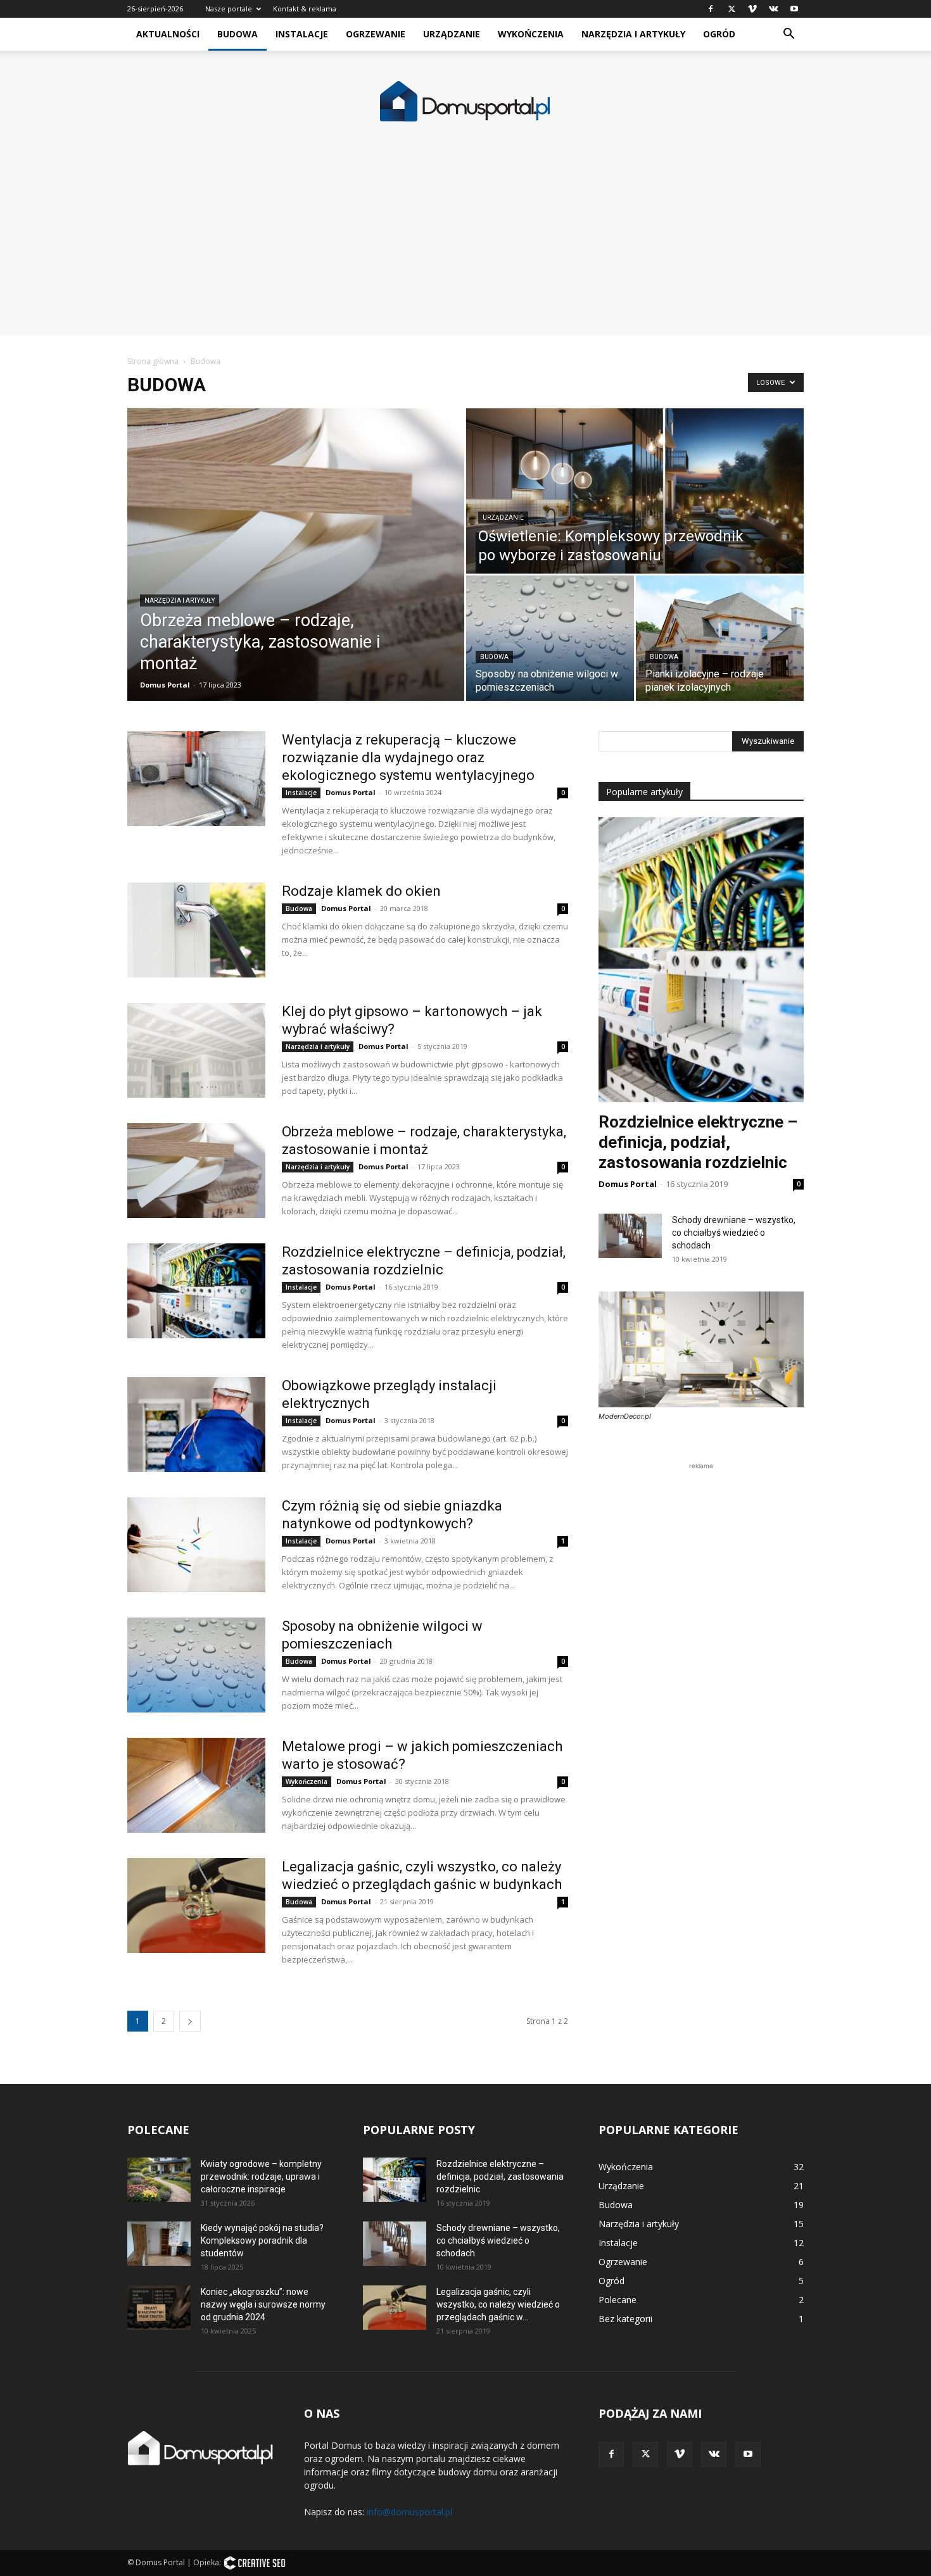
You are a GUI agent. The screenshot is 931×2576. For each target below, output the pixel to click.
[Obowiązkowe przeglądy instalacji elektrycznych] (196, 1424)
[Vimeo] (752, 9)
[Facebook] (711, 9)
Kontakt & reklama (305, 9)
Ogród (719, 34)
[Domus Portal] (465, 102)
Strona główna (153, 361)
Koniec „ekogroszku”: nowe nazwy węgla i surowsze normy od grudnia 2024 (263, 2304)
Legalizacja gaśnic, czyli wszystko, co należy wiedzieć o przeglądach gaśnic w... (498, 2304)
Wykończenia (531, 34)
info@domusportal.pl (409, 2512)
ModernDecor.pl (625, 1416)
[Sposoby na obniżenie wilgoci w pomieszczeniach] (550, 638)
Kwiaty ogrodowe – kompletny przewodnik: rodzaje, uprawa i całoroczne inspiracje (261, 2177)
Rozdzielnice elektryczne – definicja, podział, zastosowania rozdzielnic (698, 1142)
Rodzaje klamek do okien (361, 891)
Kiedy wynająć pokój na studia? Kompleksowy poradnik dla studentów (262, 2240)
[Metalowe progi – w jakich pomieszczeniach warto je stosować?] (196, 1785)
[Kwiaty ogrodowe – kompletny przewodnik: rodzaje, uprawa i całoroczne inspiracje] (159, 2180)
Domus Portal (165, 685)
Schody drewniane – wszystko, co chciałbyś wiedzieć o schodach (734, 1233)
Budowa (237, 34)
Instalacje (302, 34)
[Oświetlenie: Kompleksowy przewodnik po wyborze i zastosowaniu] (635, 491)
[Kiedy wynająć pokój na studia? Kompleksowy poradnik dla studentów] (159, 2244)
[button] (788, 35)
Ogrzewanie (376, 34)
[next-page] (190, 2021)
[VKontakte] (773, 9)
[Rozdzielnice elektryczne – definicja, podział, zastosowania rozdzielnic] (196, 1291)
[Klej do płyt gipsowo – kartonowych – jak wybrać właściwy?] (196, 1050)
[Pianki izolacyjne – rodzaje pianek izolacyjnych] (720, 638)
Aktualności (168, 34)
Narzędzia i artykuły (633, 34)
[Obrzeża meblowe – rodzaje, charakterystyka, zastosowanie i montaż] (296, 555)
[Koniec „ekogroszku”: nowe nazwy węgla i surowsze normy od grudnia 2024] (159, 2308)
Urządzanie (452, 34)
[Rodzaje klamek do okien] (196, 930)
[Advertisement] (465, 247)
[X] (731, 9)
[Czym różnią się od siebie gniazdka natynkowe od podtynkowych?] (196, 1545)
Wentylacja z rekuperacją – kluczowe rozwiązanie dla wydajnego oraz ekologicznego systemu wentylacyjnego (408, 757)
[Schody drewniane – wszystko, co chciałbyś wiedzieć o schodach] (630, 1236)
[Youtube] (794, 9)
